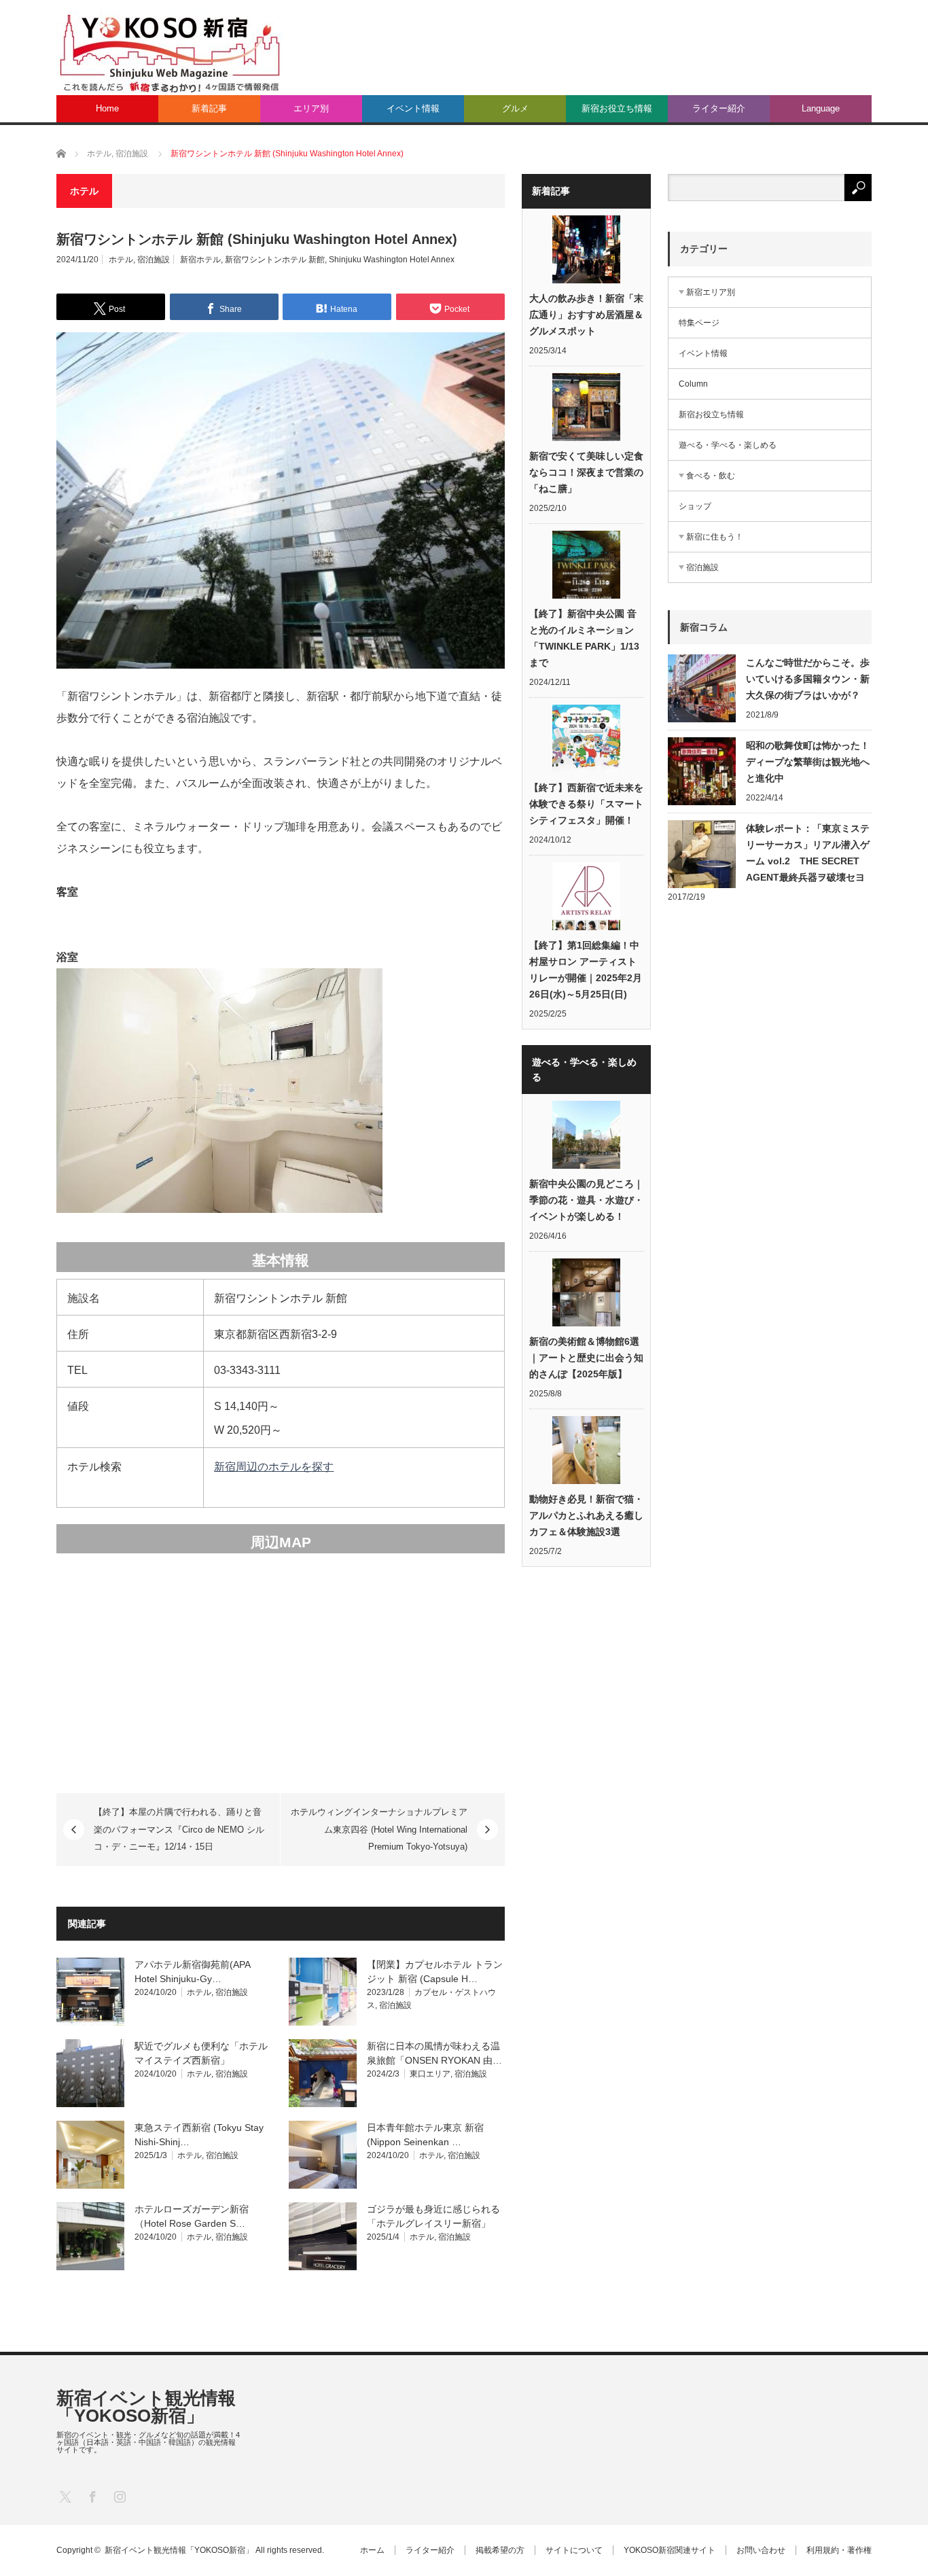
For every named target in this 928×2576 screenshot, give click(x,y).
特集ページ (699, 323)
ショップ (695, 506)
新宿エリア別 (711, 292)
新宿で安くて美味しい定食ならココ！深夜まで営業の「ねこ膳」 (586, 472)
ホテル (121, 260)
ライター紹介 (719, 108)
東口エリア (430, 2074)
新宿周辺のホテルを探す (274, 1467)
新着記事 (209, 108)
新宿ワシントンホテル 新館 (275, 260)
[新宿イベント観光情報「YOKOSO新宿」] (169, 52)
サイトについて (574, 2550)
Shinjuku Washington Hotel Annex (392, 260)
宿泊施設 (154, 260)
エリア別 (311, 108)
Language (821, 108)
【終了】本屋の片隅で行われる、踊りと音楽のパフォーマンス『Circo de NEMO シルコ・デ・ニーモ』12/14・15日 (179, 1829)
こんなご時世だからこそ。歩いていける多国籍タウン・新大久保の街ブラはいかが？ (808, 679)
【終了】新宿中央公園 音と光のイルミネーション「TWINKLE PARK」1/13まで (584, 638)
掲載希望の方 (500, 2550)
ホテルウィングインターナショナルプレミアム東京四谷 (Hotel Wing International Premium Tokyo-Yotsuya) (379, 1829)
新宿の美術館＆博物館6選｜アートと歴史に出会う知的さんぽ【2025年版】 (586, 1358)
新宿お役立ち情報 (617, 108)
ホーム (372, 2550)
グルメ (515, 108)
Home (107, 108)
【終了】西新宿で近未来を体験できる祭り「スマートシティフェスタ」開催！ (586, 804)
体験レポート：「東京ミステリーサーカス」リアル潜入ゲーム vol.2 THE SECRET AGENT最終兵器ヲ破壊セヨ (808, 853)
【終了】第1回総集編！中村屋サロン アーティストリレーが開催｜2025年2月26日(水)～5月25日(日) (586, 970)
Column (693, 384)
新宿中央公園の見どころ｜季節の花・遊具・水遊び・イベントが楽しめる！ (586, 1200)
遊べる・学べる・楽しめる (728, 445)
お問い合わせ (761, 2550)
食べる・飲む (711, 476)
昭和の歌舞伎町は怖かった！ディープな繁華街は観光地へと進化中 (808, 762)
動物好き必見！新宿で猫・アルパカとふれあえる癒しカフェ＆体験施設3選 (586, 1515)
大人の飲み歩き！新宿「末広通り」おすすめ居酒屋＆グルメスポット (586, 315)
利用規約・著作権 (839, 2550)
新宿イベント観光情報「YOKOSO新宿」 (146, 2407)
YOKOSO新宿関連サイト (670, 2550)
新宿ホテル (200, 260)
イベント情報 (413, 108)
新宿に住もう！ (715, 537)
